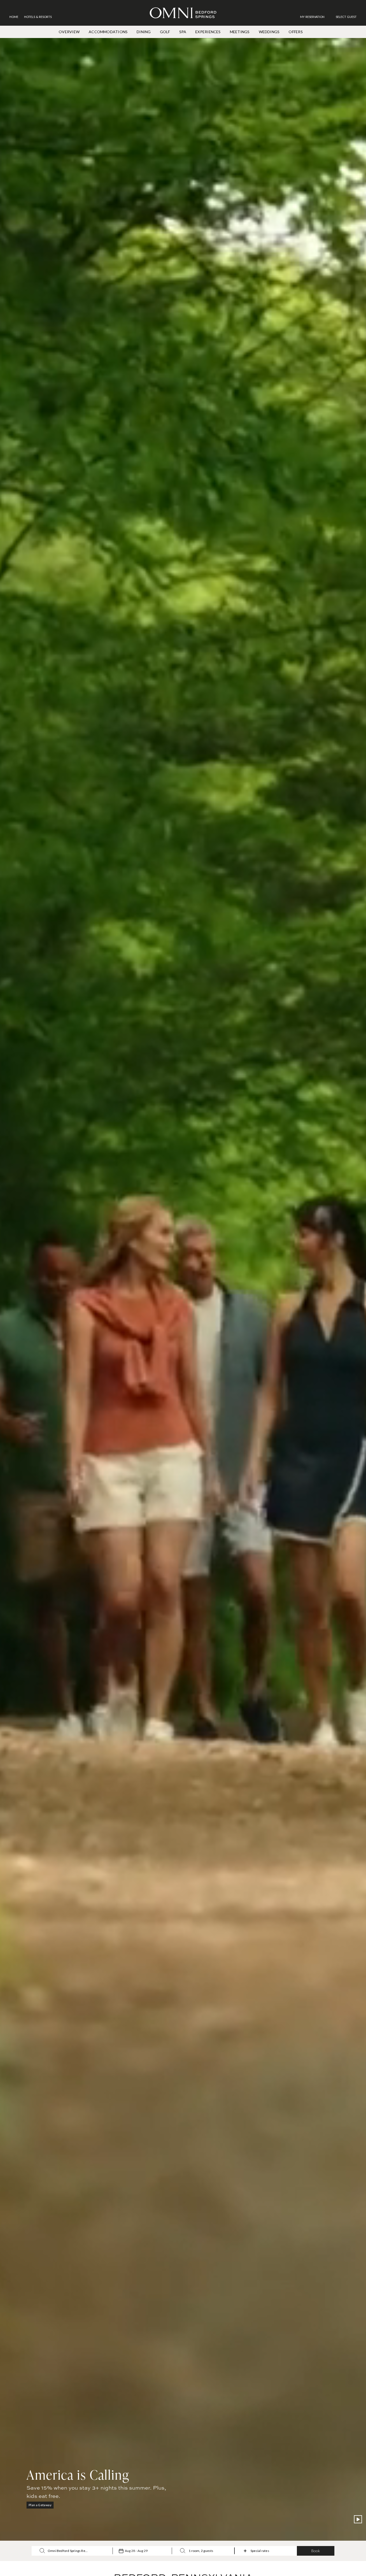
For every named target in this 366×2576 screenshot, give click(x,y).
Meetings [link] (240, 32)
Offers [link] (296, 32)
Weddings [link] (269, 32)
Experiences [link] (208, 32)
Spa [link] (183, 32)
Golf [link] (165, 32)
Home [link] (14, 17)
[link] (315, 17)
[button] (346, 17)
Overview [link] (69, 32)
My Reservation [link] (312, 17)
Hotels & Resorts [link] (38, 17)
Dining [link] (144, 32)
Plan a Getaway (40, 2505)
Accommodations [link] (108, 32)
